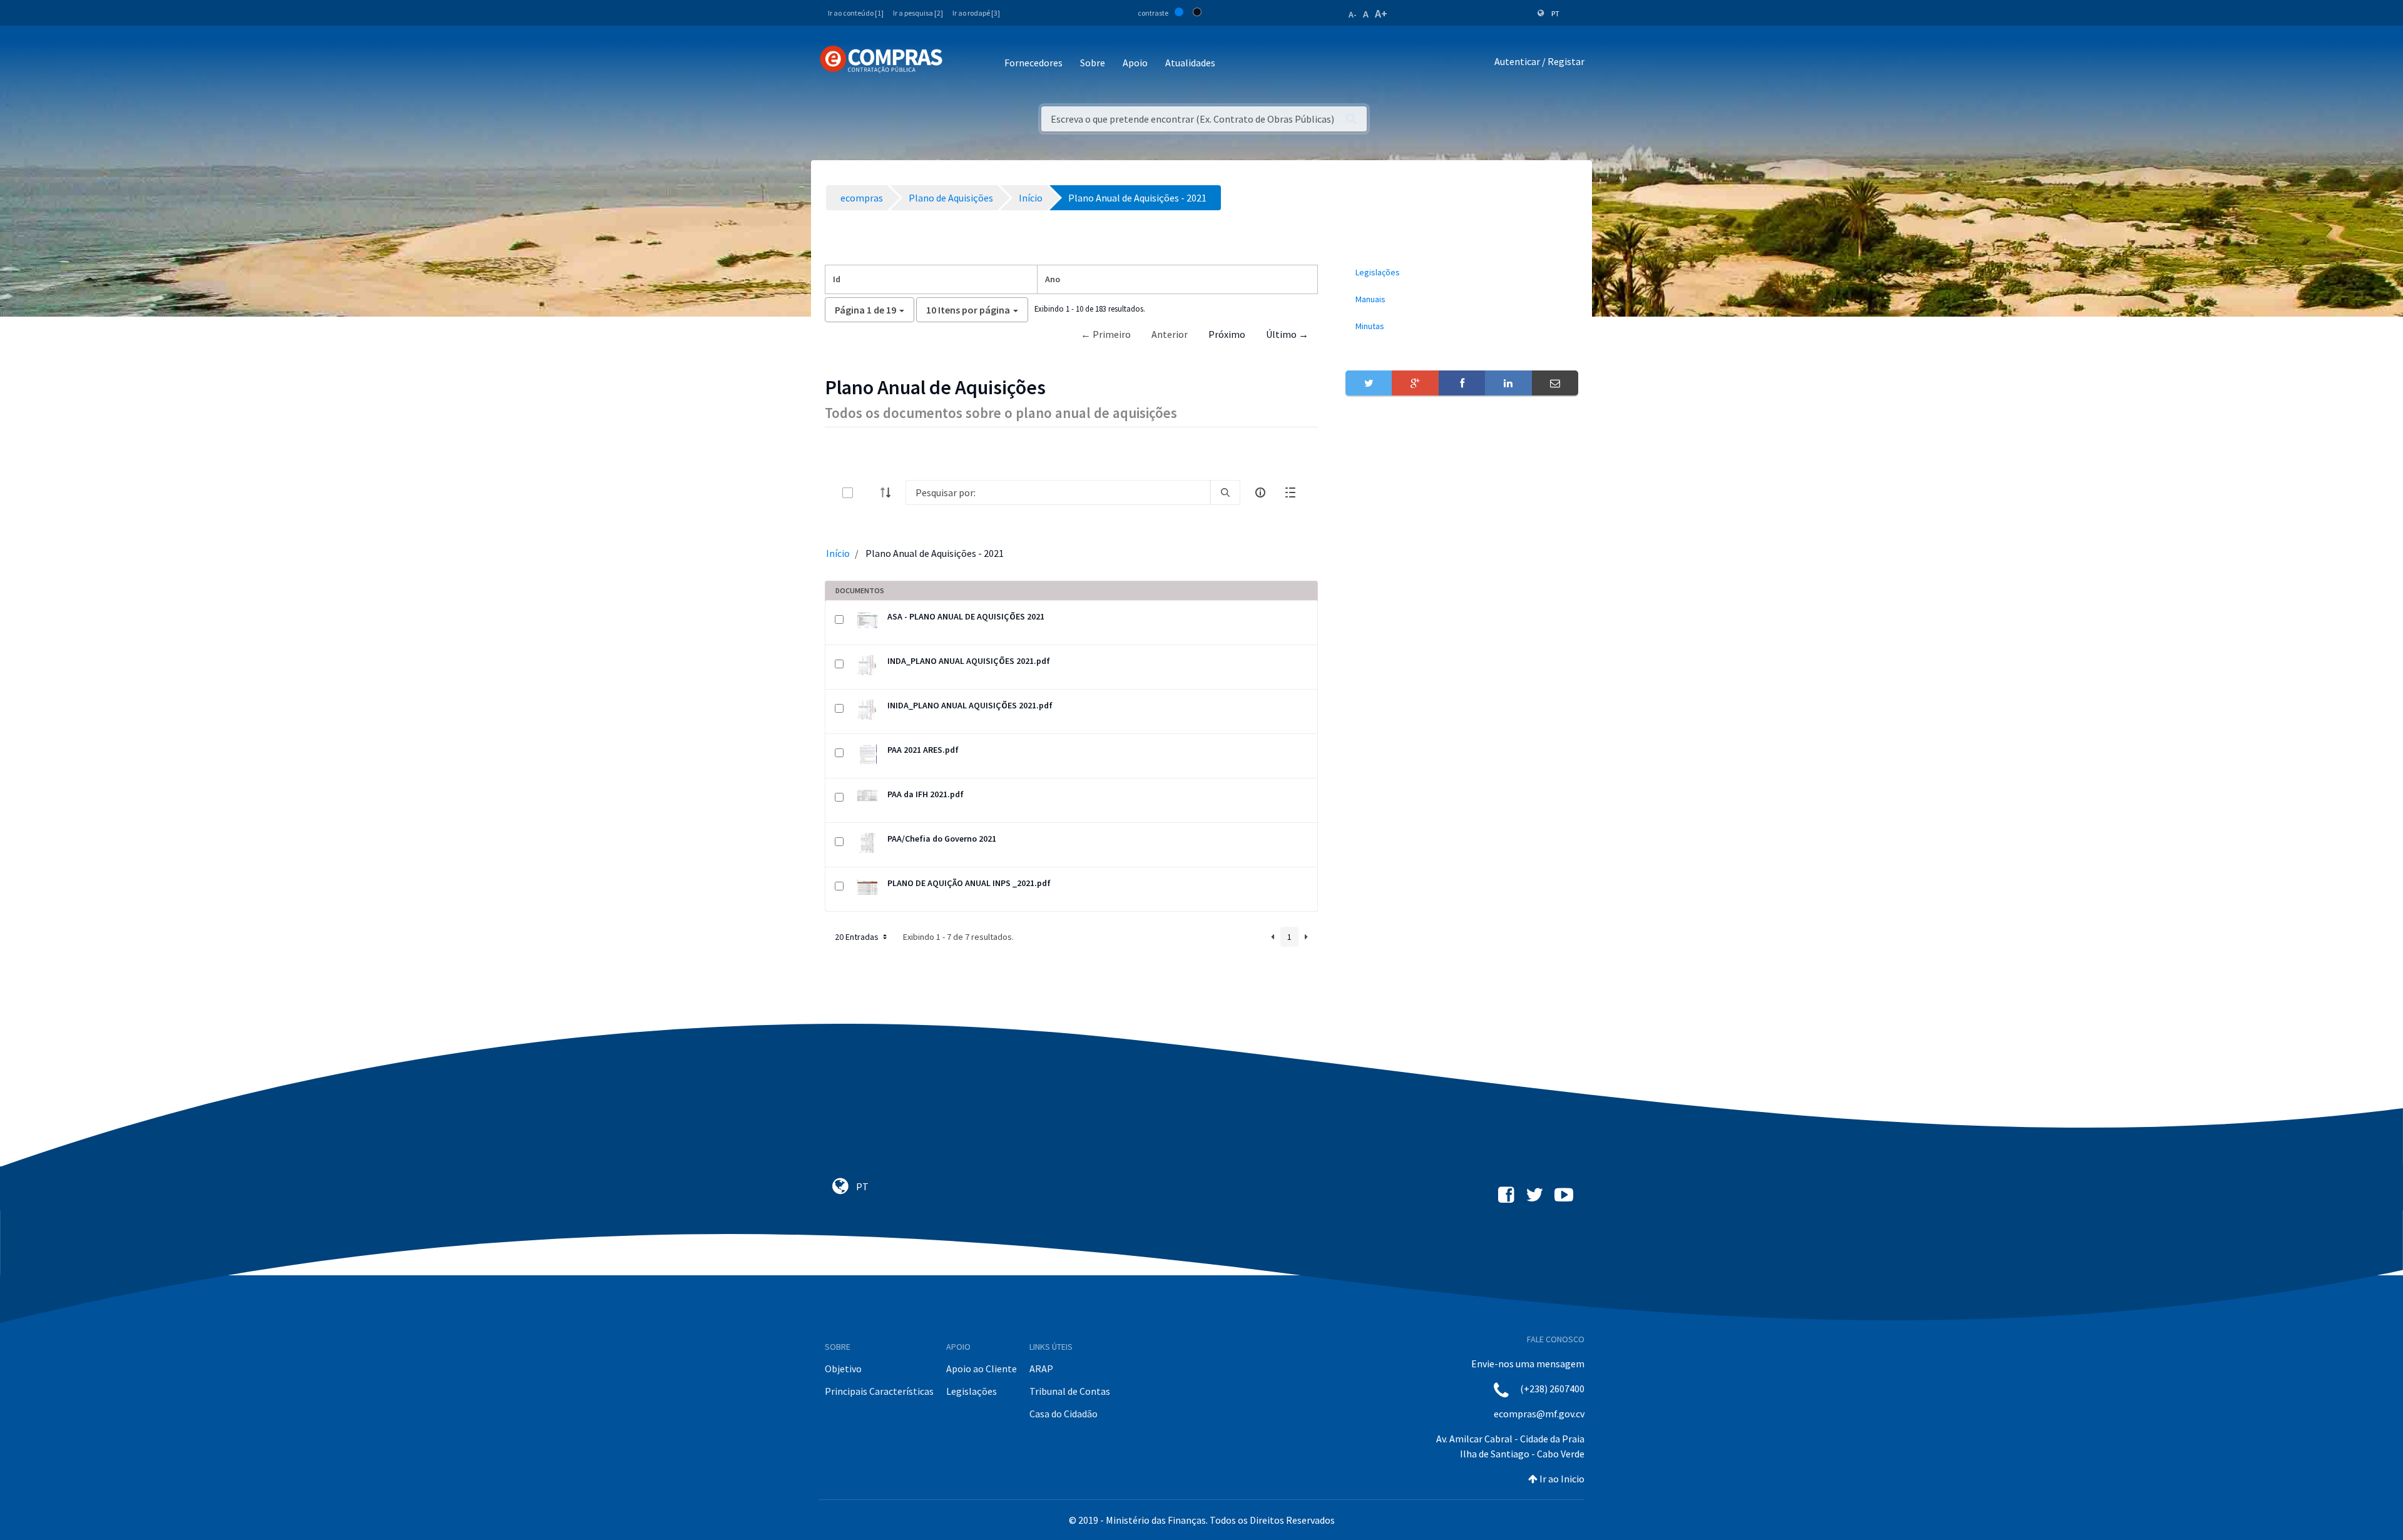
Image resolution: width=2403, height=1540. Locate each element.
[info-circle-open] (1260, 492)
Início (838, 553)
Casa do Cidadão (1064, 1414)
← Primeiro (1106, 334)
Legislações (972, 1391)
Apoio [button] (1135, 63)
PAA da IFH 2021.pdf (926, 794)
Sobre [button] (1093, 63)
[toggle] (868, 493)
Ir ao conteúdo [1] (856, 13)
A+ (1381, 13)
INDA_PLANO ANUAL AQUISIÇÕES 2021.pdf (969, 661)
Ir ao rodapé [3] (976, 13)
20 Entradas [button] (858, 937)
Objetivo (843, 1369)
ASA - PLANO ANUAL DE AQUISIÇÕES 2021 (966, 616)
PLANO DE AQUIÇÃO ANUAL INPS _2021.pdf (969, 883)
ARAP (1041, 1369)
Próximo (1227, 334)
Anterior (1170, 334)
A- (1353, 14)
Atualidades (1190, 63)
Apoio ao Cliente (982, 1369)
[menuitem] (1462, 273)
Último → (1287, 334)
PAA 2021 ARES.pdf (923, 750)
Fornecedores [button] (1033, 63)
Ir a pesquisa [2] (918, 13)
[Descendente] (889, 492)
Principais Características (879, 1391)
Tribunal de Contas (1070, 1391)
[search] (1225, 492)
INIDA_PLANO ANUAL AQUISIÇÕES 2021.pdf (970, 705)
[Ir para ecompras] (881, 59)
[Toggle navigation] (960, 64)
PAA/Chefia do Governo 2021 (942, 839)
